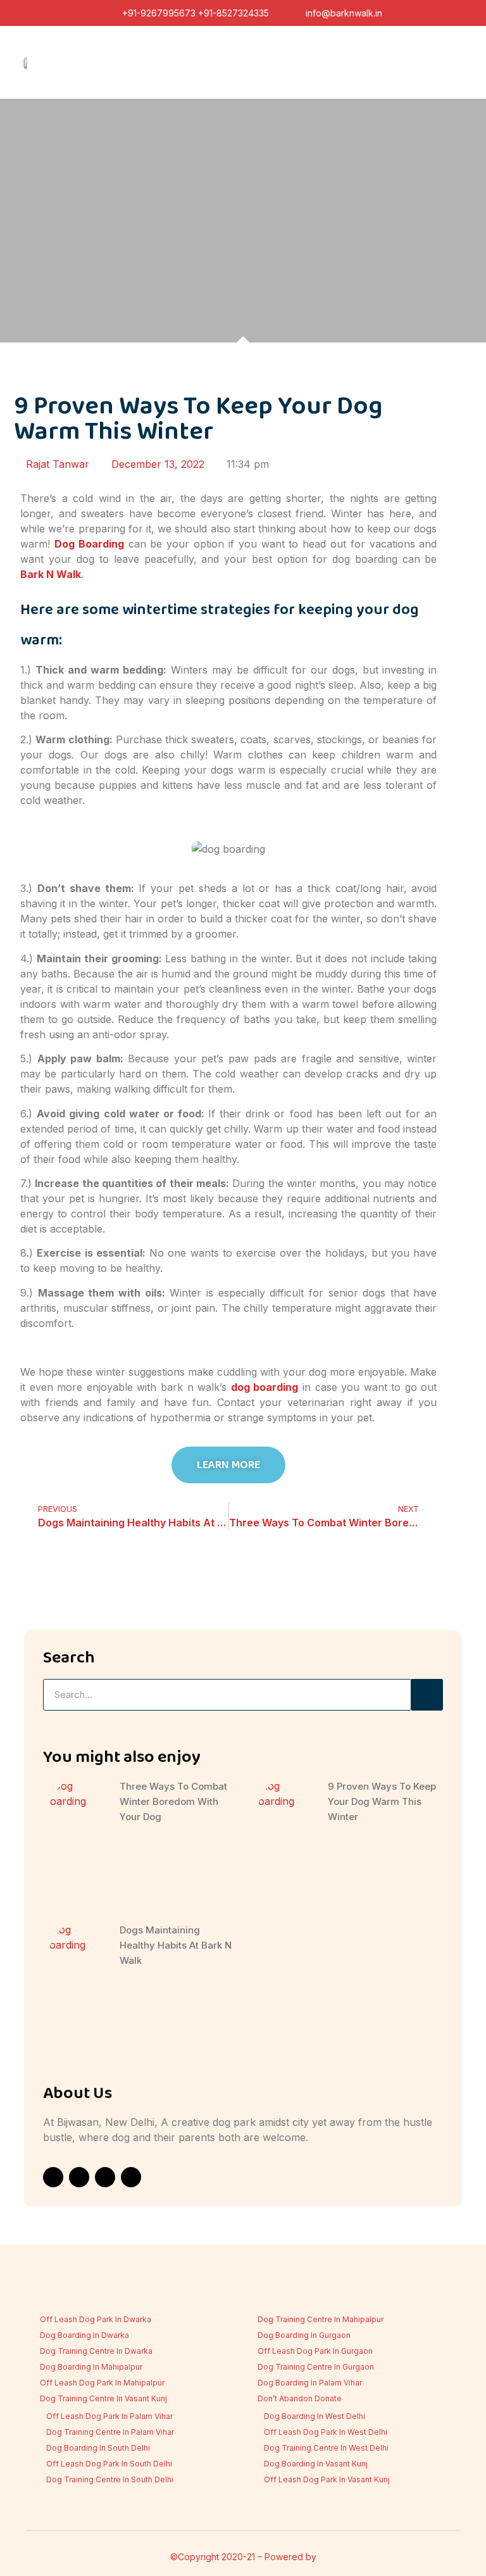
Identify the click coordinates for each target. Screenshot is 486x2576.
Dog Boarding (89, 544)
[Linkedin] (105, 2177)
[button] (452, 63)
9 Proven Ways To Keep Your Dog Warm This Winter (382, 1801)
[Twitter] (131, 2177)
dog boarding (265, 1387)
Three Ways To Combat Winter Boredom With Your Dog (173, 1801)
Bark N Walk (51, 574)
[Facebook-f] (53, 2177)
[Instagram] (79, 2177)
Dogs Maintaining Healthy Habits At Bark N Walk (176, 1945)
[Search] (427, 1695)
